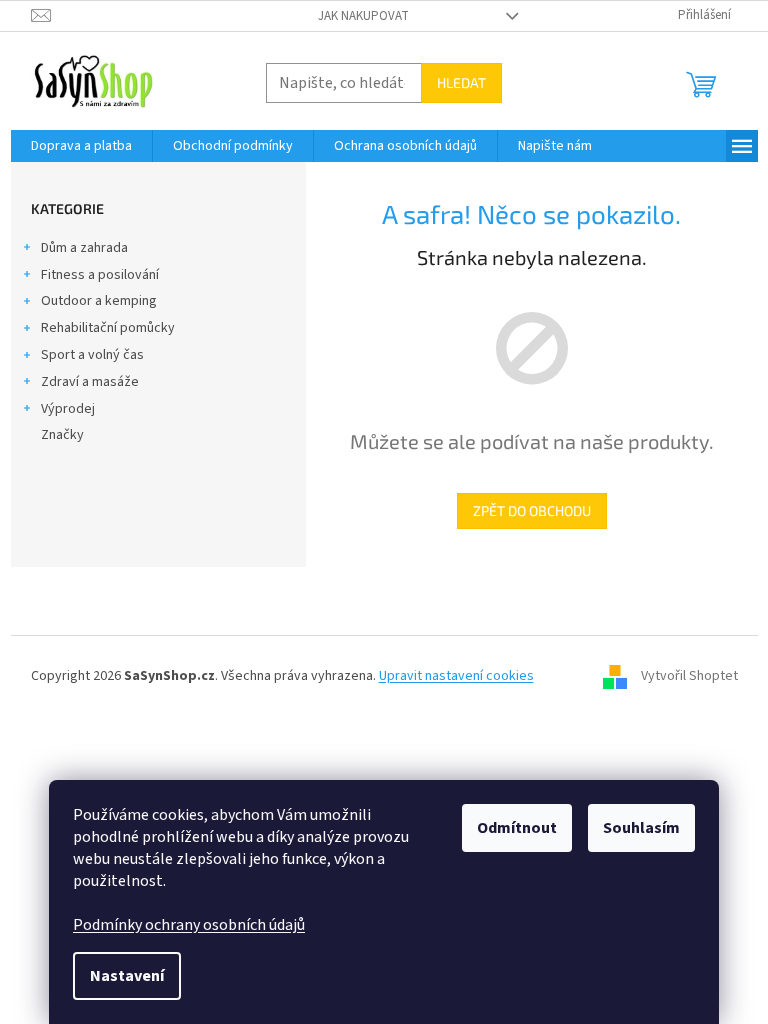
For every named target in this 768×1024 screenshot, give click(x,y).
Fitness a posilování (100, 275)
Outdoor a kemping (99, 301)
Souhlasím (641, 828)
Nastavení (127, 976)
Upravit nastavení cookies (456, 676)
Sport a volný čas (92, 355)
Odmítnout (517, 828)
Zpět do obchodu (532, 510)
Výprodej (68, 409)
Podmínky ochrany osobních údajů (189, 925)
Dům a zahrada (84, 248)
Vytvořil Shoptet (689, 676)
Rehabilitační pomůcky (108, 328)
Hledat (461, 82)
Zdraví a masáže (90, 382)
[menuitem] (81, 146)
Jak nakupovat (363, 16)
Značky (62, 435)
